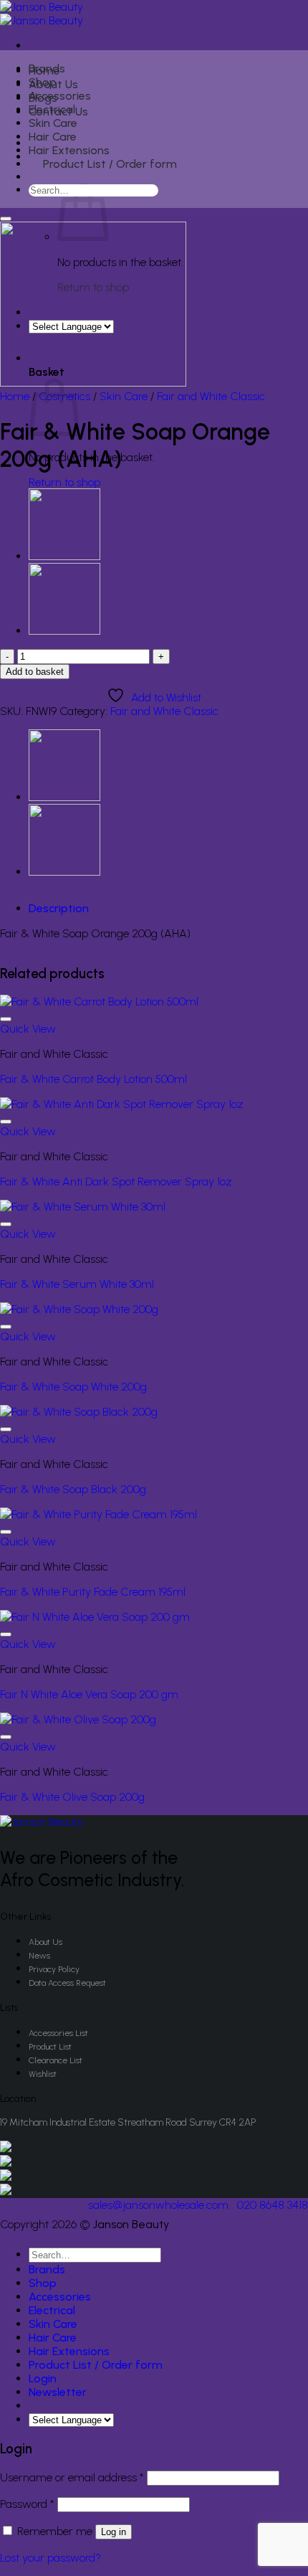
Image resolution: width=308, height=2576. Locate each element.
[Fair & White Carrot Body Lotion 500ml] (99, 1001)
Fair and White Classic (211, 396)
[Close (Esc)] (261, 16)
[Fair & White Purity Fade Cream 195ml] (98, 1514)
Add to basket (35, 672)
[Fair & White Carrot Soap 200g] (64, 631)
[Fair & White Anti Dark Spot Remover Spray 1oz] (122, 1104)
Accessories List (58, 2033)
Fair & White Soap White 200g (73, 1387)
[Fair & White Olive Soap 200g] (64, 556)
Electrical (52, 109)
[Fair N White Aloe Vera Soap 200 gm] (95, 1617)
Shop (43, 82)
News (39, 1956)
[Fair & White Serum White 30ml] (83, 1207)
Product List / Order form (110, 164)
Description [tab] (59, 908)
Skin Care (53, 123)
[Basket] (37, 179)
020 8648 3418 (273, 2205)
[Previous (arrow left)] (25, 1288)
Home (15, 396)
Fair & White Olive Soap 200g (72, 1797)
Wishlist (43, 2074)
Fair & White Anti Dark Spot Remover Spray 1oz (116, 1182)
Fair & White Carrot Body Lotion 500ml (93, 1079)
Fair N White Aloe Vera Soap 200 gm (89, 1694)
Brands (47, 68)
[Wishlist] (6, 219)
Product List (50, 2047)
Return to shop (64, 482)
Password (27, 2504)
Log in (114, 2532)
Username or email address (72, 2477)
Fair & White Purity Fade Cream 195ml (93, 1592)
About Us (45, 1942)
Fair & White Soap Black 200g (73, 1489)
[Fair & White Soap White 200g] (79, 1309)
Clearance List (56, 2060)
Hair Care (53, 137)
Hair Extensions (69, 150)
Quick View (28, 1029)
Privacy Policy (54, 1969)
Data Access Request (67, 1983)
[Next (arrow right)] (283, 1288)
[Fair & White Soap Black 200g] (79, 1412)
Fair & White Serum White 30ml (77, 1284)
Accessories (60, 96)
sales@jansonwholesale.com (158, 2205)
